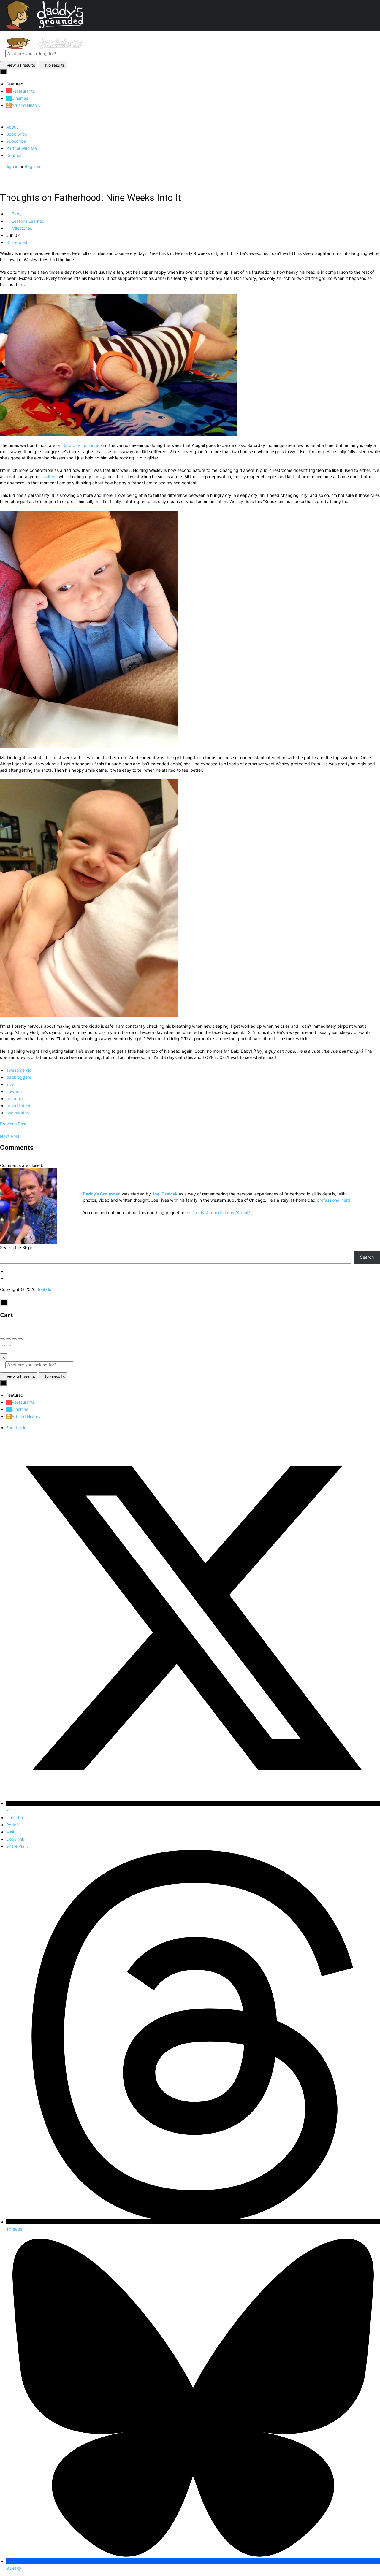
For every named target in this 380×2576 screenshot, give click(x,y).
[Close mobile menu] (2, 116)
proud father (18, 1106)
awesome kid (19, 1070)
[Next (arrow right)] (8, 1346)
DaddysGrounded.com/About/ (221, 1212)
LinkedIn (15, 1818)
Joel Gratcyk (165, 1194)
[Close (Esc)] (2, 1339)
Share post (17, 242)
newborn (15, 1091)
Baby (16, 214)
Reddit (13, 1825)
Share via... (17, 1846)
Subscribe (16, 141)
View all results (21, 65)
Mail (10, 1832)
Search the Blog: (16, 1247)
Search (367, 1257)
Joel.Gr (43, 1289)
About (12, 127)
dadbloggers (19, 1077)
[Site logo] (45, 47)
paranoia (15, 1099)
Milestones (21, 228)
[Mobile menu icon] (190, 34)
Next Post (10, 1136)
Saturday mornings (81, 445)
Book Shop (17, 134)
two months (18, 1113)
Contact (14, 155)
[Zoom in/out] (20, 1339)
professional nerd (334, 1200)
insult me (49, 476)
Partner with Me (22, 148)
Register (33, 166)
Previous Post (13, 1124)
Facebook (16, 1428)
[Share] (8, 1339)
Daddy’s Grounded (102, 1194)
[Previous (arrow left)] (2, 1346)
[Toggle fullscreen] (14, 1339)
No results (55, 65)
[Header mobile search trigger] (2, 179)
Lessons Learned (27, 221)
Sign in (12, 166)
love (10, 1084)
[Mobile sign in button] (2, 173)
